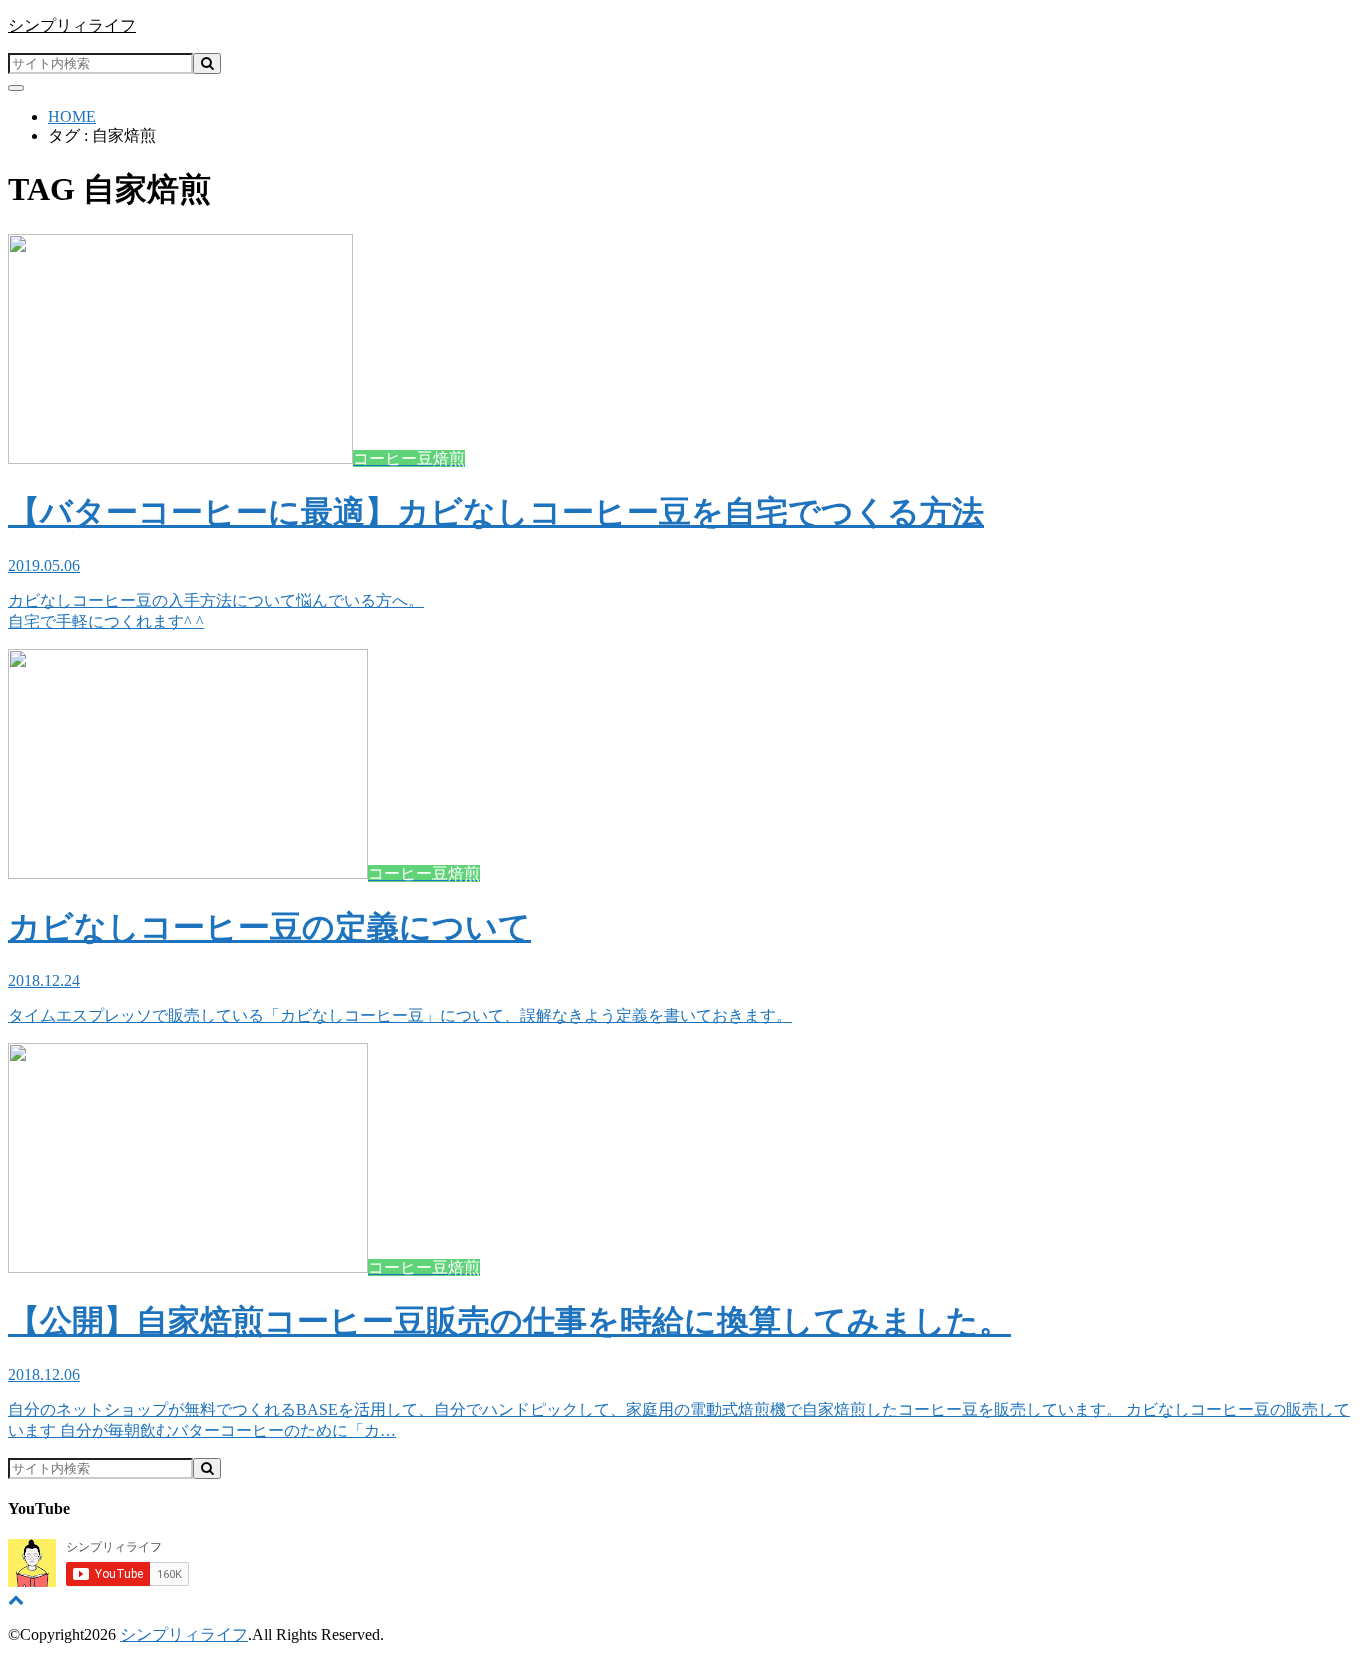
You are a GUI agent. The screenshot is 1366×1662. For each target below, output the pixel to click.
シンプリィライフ (72, 25)
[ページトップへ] (16, 1599)
